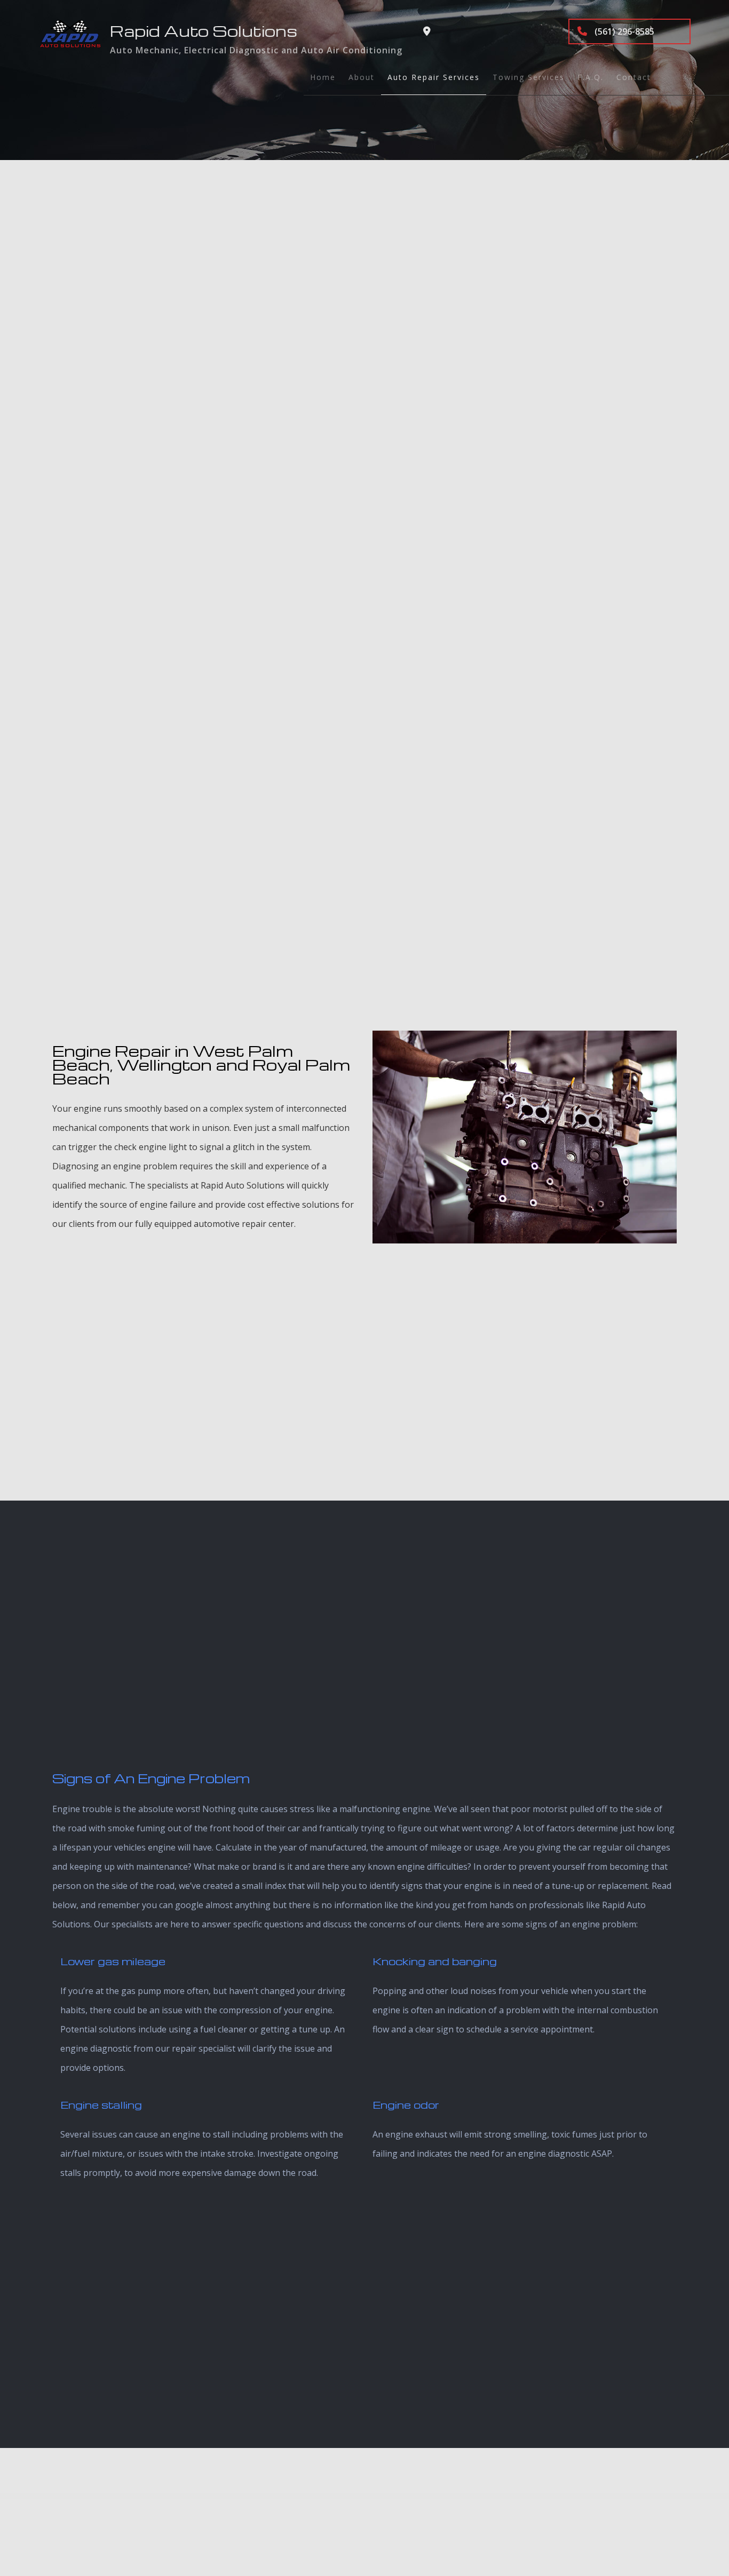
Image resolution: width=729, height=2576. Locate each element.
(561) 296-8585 (623, 31)
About (362, 77)
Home (323, 77)
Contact (634, 77)
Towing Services (529, 77)
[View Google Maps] (427, 31)
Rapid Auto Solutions (204, 31)
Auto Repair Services (434, 77)
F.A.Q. (591, 77)
